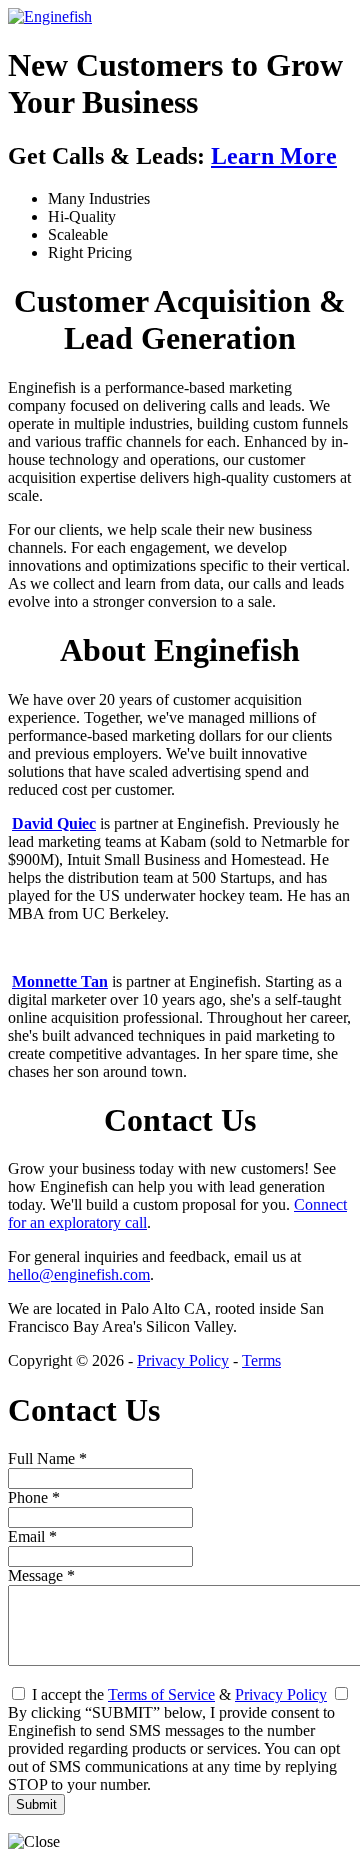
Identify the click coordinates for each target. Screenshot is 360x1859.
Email (32, 1536)
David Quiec (54, 823)
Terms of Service (161, 1694)
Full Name (47, 1458)
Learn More (274, 156)
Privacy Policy (183, 1360)
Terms (261, 1360)
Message (41, 1575)
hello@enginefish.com (79, 1274)
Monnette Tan (60, 981)
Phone (34, 1497)
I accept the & (177, 1694)
